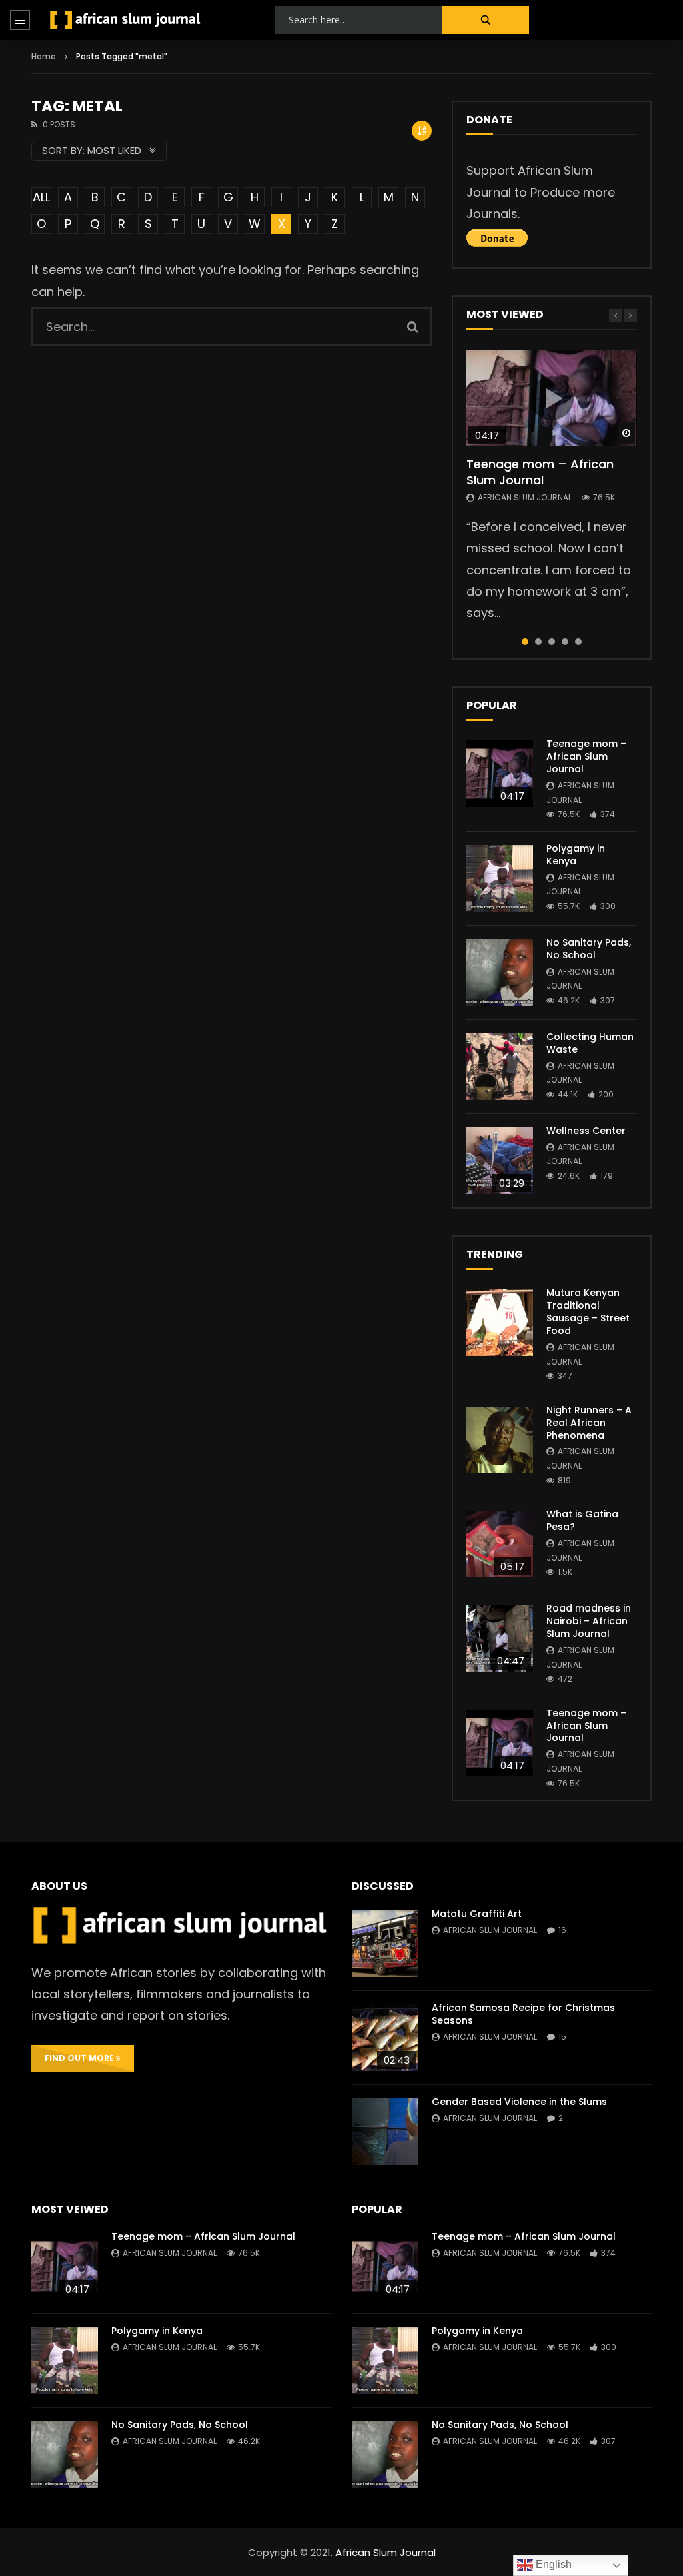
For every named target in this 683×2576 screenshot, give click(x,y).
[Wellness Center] (500, 1161)
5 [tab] (578, 642)
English (552, 2564)
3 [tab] (552, 642)
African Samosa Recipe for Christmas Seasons (523, 2014)
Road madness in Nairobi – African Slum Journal (589, 1621)
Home (44, 56)
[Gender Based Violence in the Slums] (385, 2132)
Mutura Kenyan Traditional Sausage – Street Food (588, 1312)
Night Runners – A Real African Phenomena (589, 1423)
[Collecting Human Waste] (500, 1067)
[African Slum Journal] (125, 20)
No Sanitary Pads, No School (589, 949)
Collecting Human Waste (590, 1043)
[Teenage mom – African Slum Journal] (500, 774)
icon (552, 398)
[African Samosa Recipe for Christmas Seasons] (385, 2038)
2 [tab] (538, 642)
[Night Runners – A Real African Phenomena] (500, 1440)
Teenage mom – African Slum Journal (540, 472)
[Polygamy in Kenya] (500, 878)
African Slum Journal (525, 497)
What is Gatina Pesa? (582, 1520)
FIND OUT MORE (80, 2058)
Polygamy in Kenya (576, 855)
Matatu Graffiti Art (477, 1914)
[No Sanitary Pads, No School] (500, 973)
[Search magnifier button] (486, 20)
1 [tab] (525, 642)
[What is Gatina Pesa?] (500, 1544)
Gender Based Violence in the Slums (519, 2102)
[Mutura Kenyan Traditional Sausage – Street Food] (500, 1323)
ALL (41, 197)
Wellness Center (586, 1131)
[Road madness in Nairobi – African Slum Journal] (500, 1638)
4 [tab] (565, 642)
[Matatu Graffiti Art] (385, 1944)
